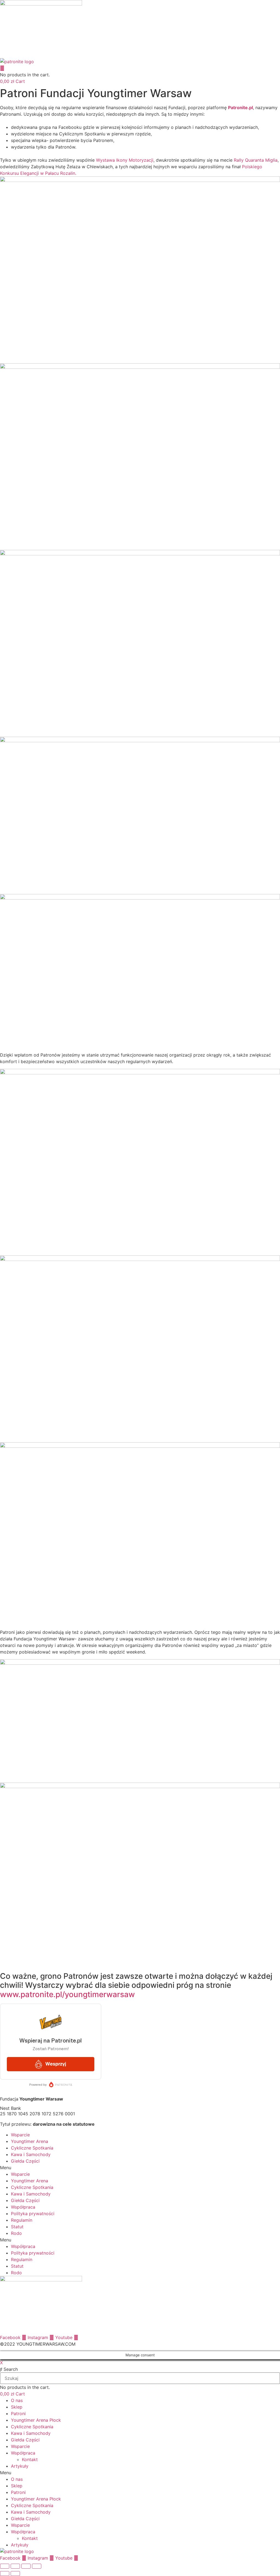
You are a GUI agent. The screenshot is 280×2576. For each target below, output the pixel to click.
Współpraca (23, 2207)
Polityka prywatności (33, 2214)
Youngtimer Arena (30, 2141)
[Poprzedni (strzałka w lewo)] (5, 2574)
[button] (140, 2168)
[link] (125, 160)
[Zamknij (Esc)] (37, 2566)
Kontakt (30, 2459)
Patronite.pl (240, 108)
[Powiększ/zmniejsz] (5, 2566)
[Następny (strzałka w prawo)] (15, 2574)
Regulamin (22, 2220)
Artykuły (20, 2466)
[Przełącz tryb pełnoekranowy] (15, 2566)
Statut (17, 2227)
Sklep (17, 2407)
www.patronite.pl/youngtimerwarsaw (69, 1994)
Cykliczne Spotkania (32, 2148)
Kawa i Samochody (31, 2154)
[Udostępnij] (26, 2566)
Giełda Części (25, 2161)
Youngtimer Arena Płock (36, 2420)
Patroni (18, 2413)
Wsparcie (20, 2135)
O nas (17, 2400)
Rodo (16, 2233)
